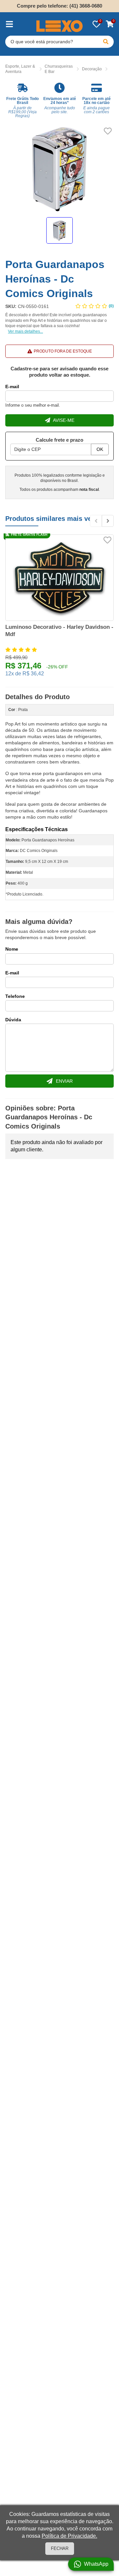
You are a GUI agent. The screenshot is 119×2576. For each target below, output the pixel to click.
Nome (12, 949)
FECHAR (60, 2548)
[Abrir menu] (9, 24)
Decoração (92, 69)
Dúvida (13, 1020)
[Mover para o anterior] (96, 521)
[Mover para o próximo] (108, 521)
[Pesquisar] (106, 42)
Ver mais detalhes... (25, 331)
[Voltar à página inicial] (59, 26)
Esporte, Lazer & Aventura (20, 69)
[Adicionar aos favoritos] (108, 131)
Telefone (15, 996)
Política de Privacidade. (69, 2536)
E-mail (12, 387)
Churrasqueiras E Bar (59, 69)
